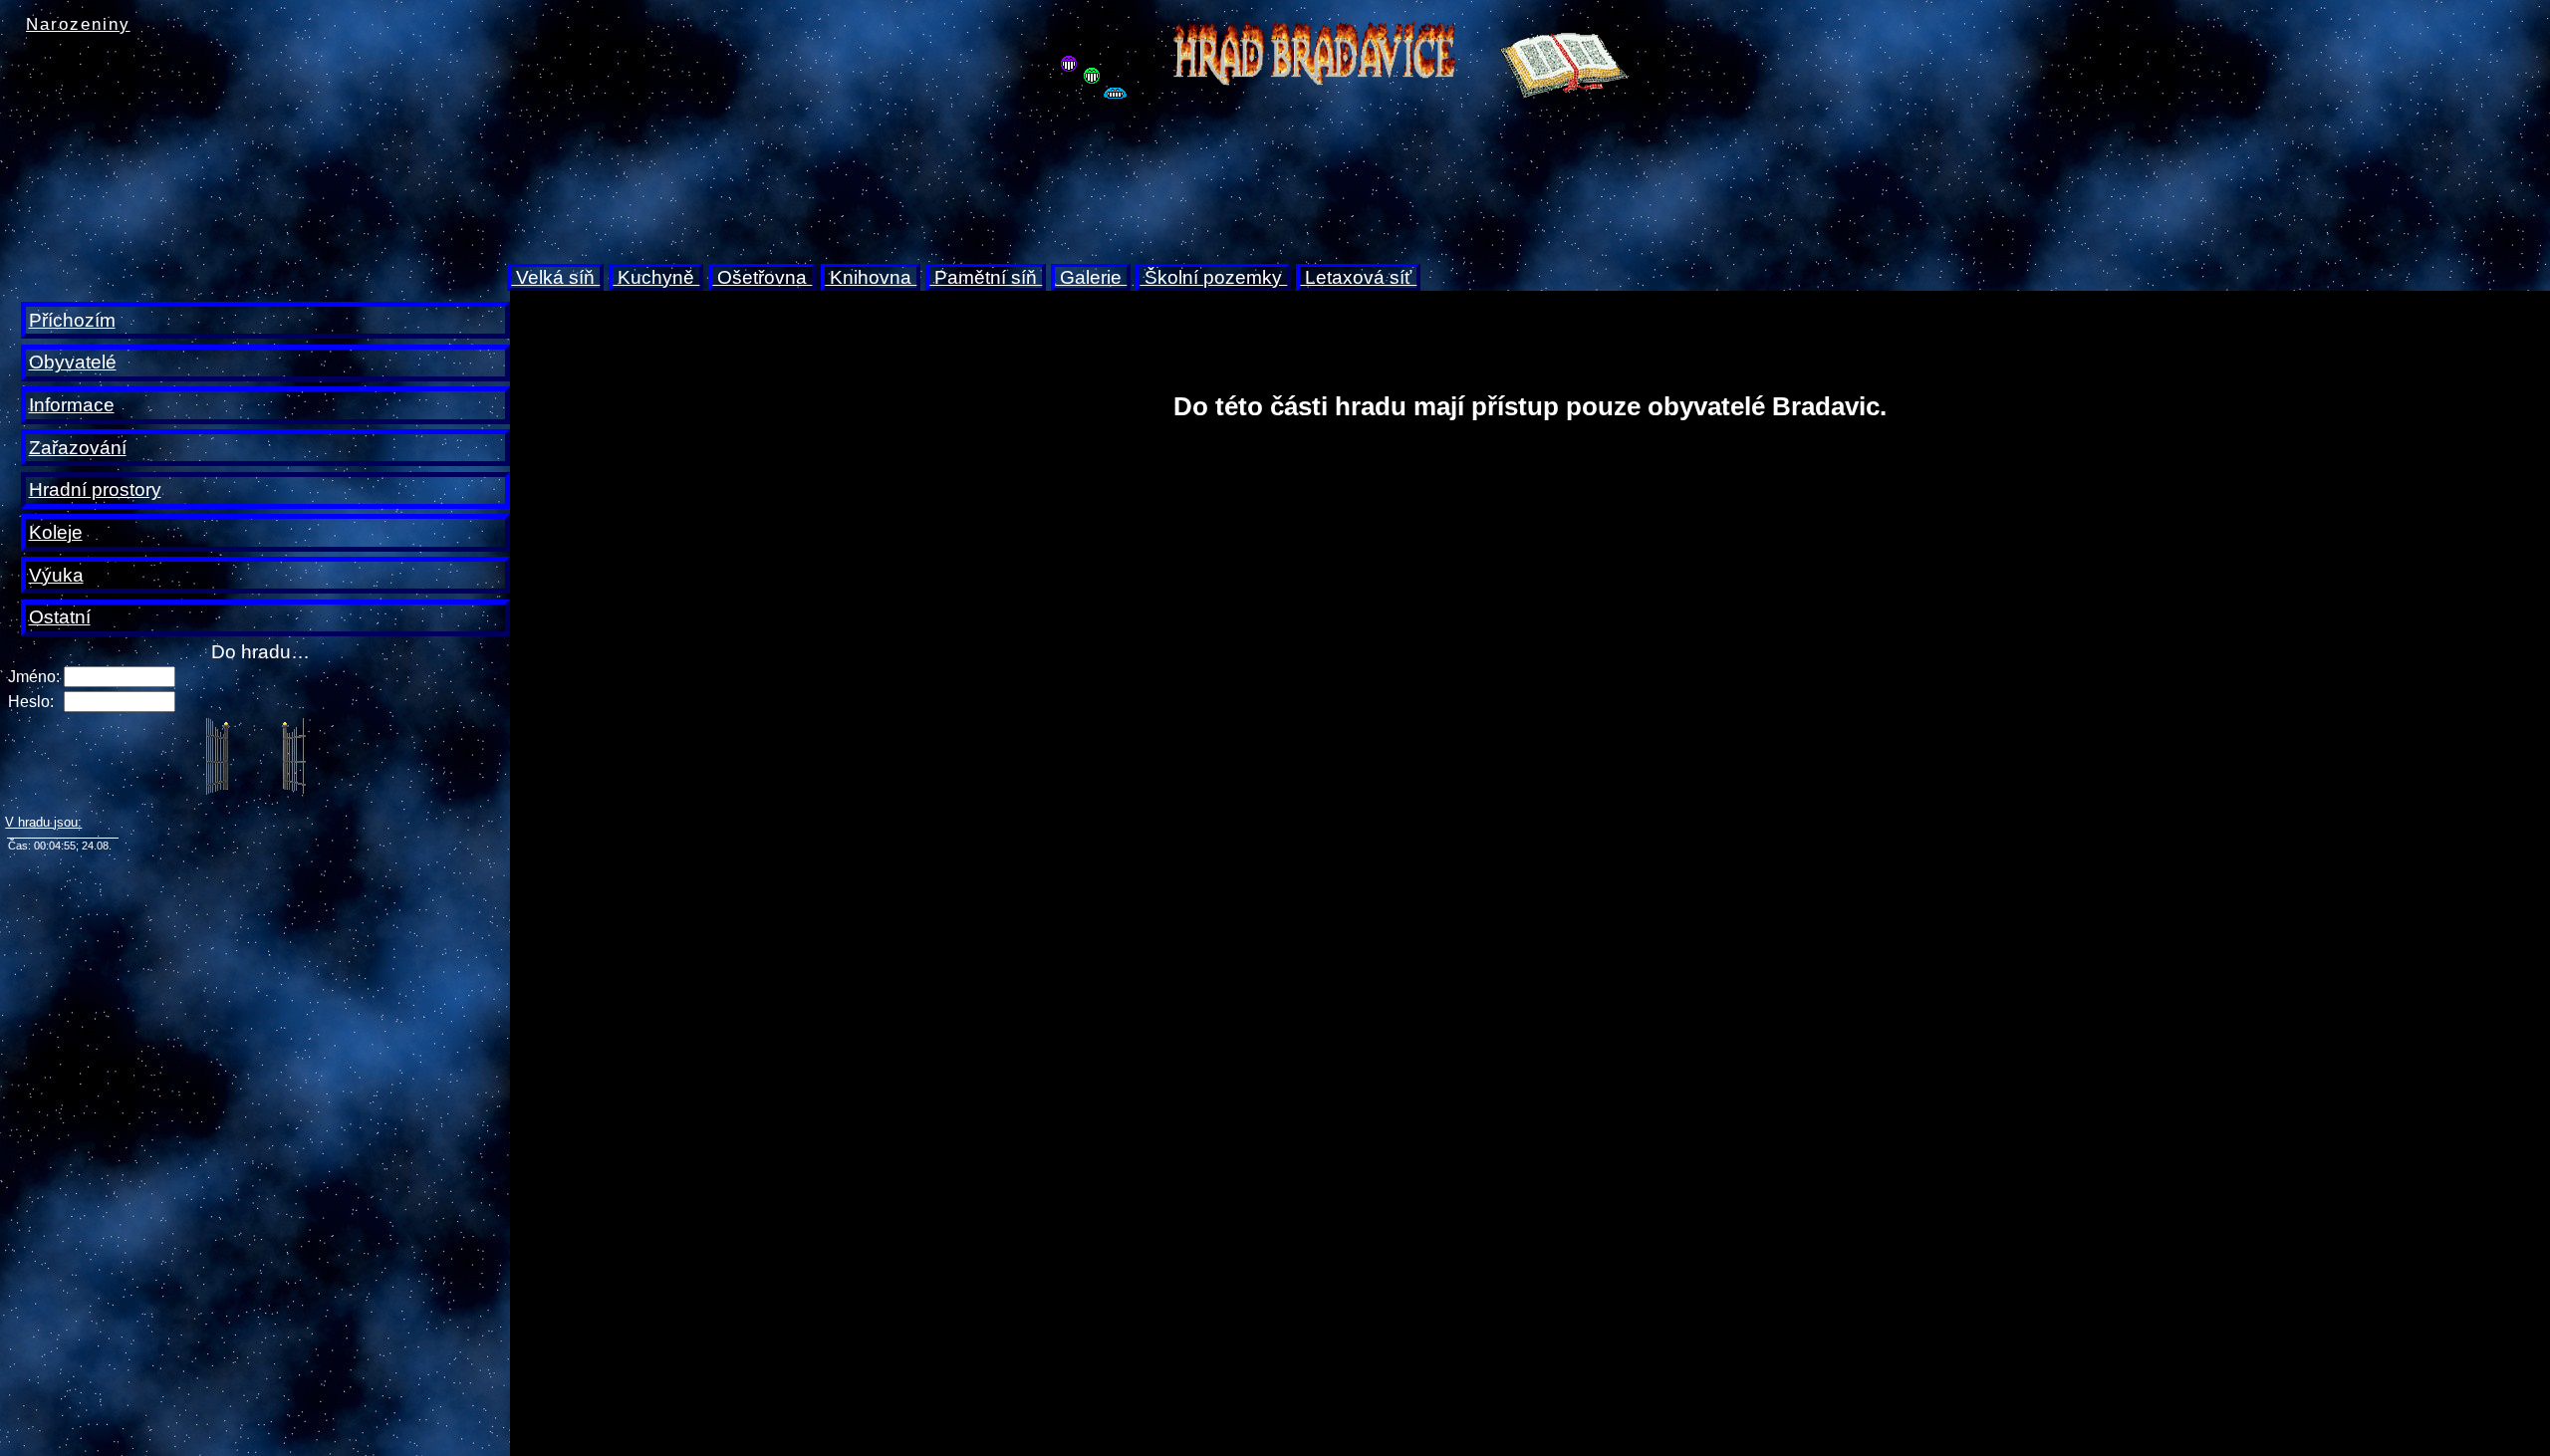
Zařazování (78, 448)
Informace (72, 405)
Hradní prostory (95, 489)
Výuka (56, 575)
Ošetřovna (762, 277)
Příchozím (72, 320)
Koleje (56, 532)
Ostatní (60, 617)
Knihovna (871, 277)
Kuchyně (656, 277)
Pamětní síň (986, 277)
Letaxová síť (1358, 277)
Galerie (1091, 277)
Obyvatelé (73, 362)
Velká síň (555, 277)
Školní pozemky (1213, 277)
